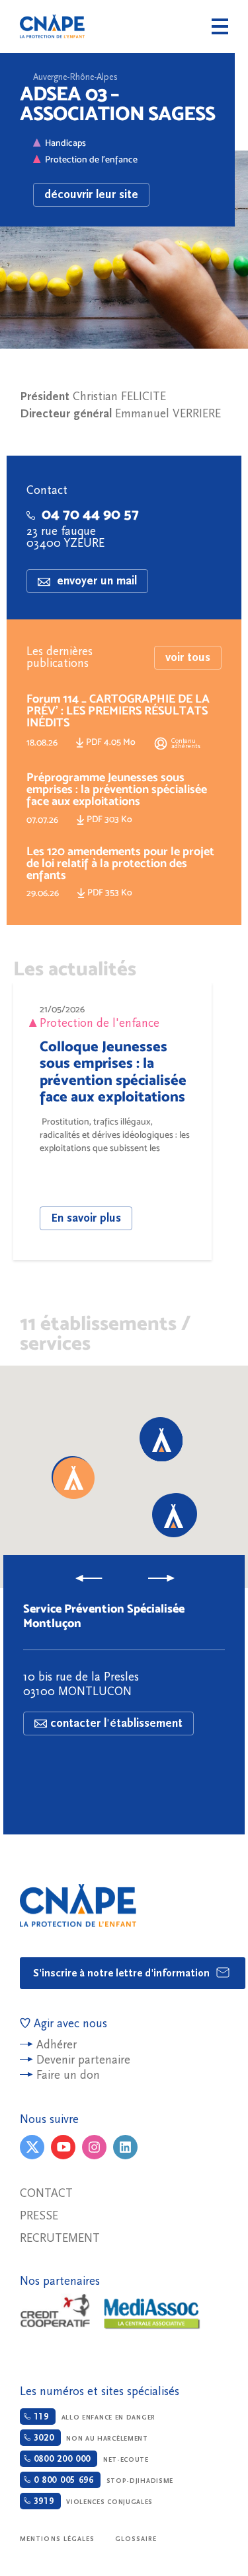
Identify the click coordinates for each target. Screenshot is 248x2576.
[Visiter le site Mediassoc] (152, 2314)
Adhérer (57, 2045)
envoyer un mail (95, 581)
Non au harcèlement (89, 2438)
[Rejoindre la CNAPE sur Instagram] (94, 2147)
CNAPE (52, 26)
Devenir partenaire (83, 2060)
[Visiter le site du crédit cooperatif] (55, 2312)
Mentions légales (58, 2539)
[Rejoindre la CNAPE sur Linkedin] (125, 2147)
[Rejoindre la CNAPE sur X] (32, 2147)
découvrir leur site (91, 194)
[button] (74, 1478)
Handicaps (65, 143)
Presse (39, 2216)
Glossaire (136, 2539)
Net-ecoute (90, 2459)
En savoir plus (86, 1218)
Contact (46, 2193)
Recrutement (60, 2238)
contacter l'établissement (116, 1723)
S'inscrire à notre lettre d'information (123, 1973)
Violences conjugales (92, 2501)
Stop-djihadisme (102, 2480)
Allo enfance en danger (93, 2417)
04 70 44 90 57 (90, 514)
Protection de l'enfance (91, 159)
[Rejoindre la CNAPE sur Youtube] (63, 2147)
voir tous (188, 657)
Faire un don (68, 2075)
